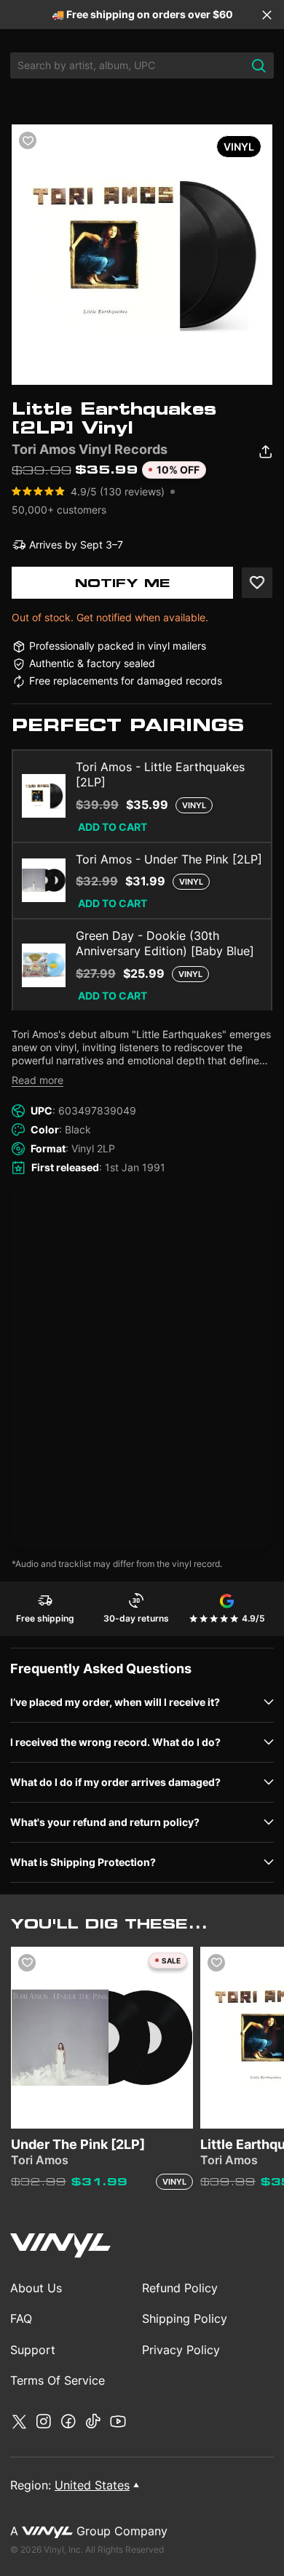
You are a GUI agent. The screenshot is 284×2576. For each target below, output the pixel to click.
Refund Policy (180, 2288)
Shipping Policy (185, 2318)
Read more (38, 1080)
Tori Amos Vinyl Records (90, 449)
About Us (36, 2288)
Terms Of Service (58, 2380)
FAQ (21, 2318)
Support (33, 2350)
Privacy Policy (181, 2350)
